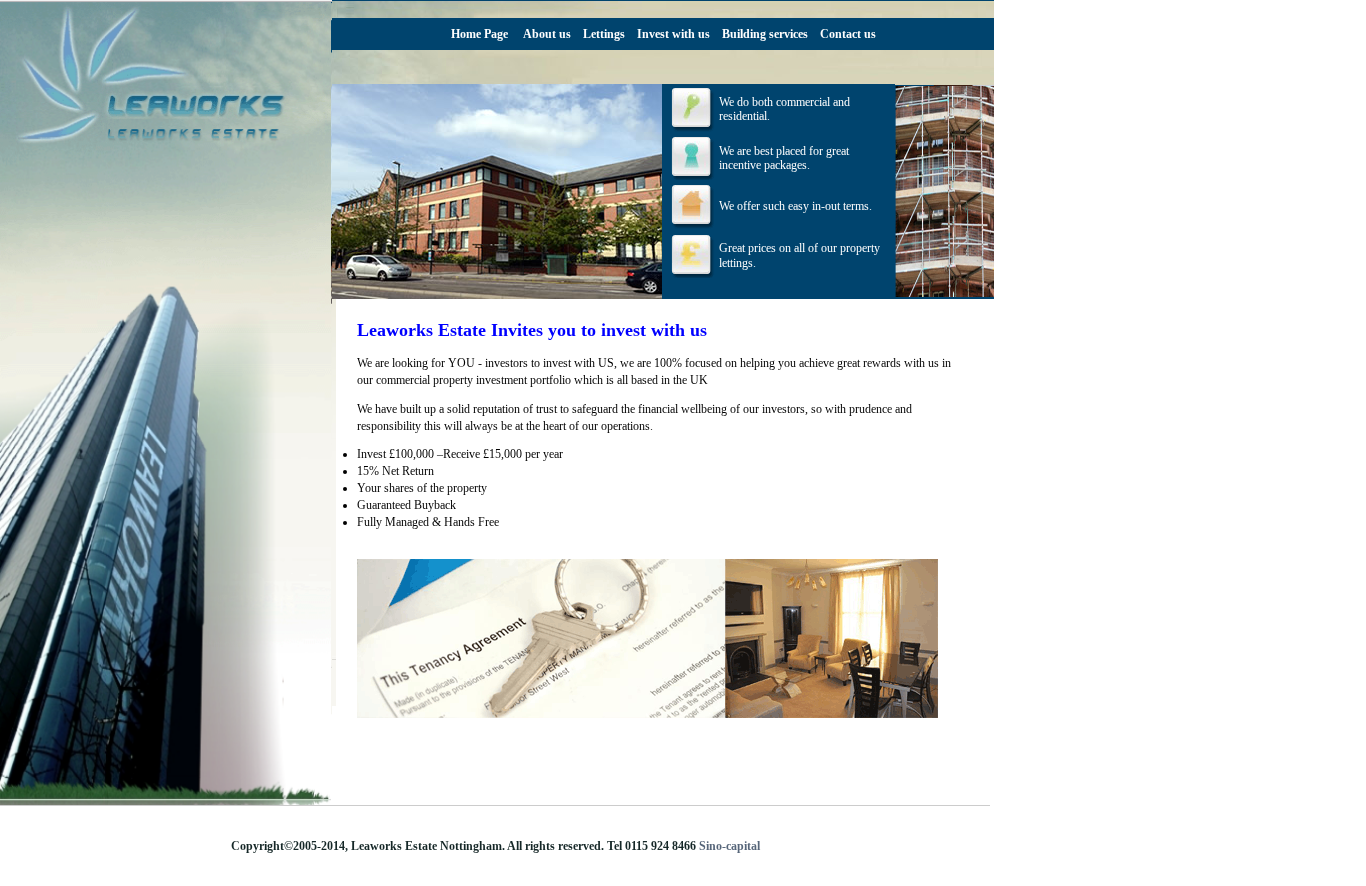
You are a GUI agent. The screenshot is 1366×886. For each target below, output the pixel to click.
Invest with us (673, 34)
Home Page (479, 34)
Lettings (604, 34)
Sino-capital (729, 846)
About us (547, 34)
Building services (765, 34)
